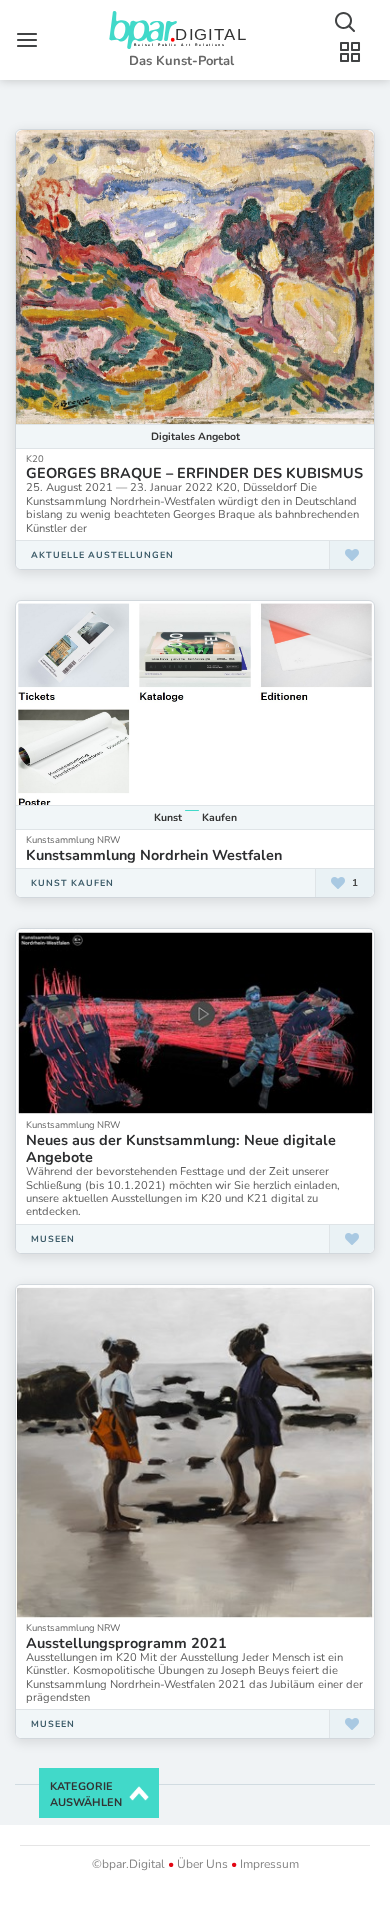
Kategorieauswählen (86, 1794)
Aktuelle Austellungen (102, 555)
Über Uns (202, 1864)
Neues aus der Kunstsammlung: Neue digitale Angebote (181, 1148)
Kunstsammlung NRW (73, 839)
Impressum (268, 1864)
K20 (35, 458)
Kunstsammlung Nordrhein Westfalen (154, 855)
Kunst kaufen (72, 883)
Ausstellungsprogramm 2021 (126, 1643)
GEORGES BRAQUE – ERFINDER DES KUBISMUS (194, 473)
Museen (53, 1239)
